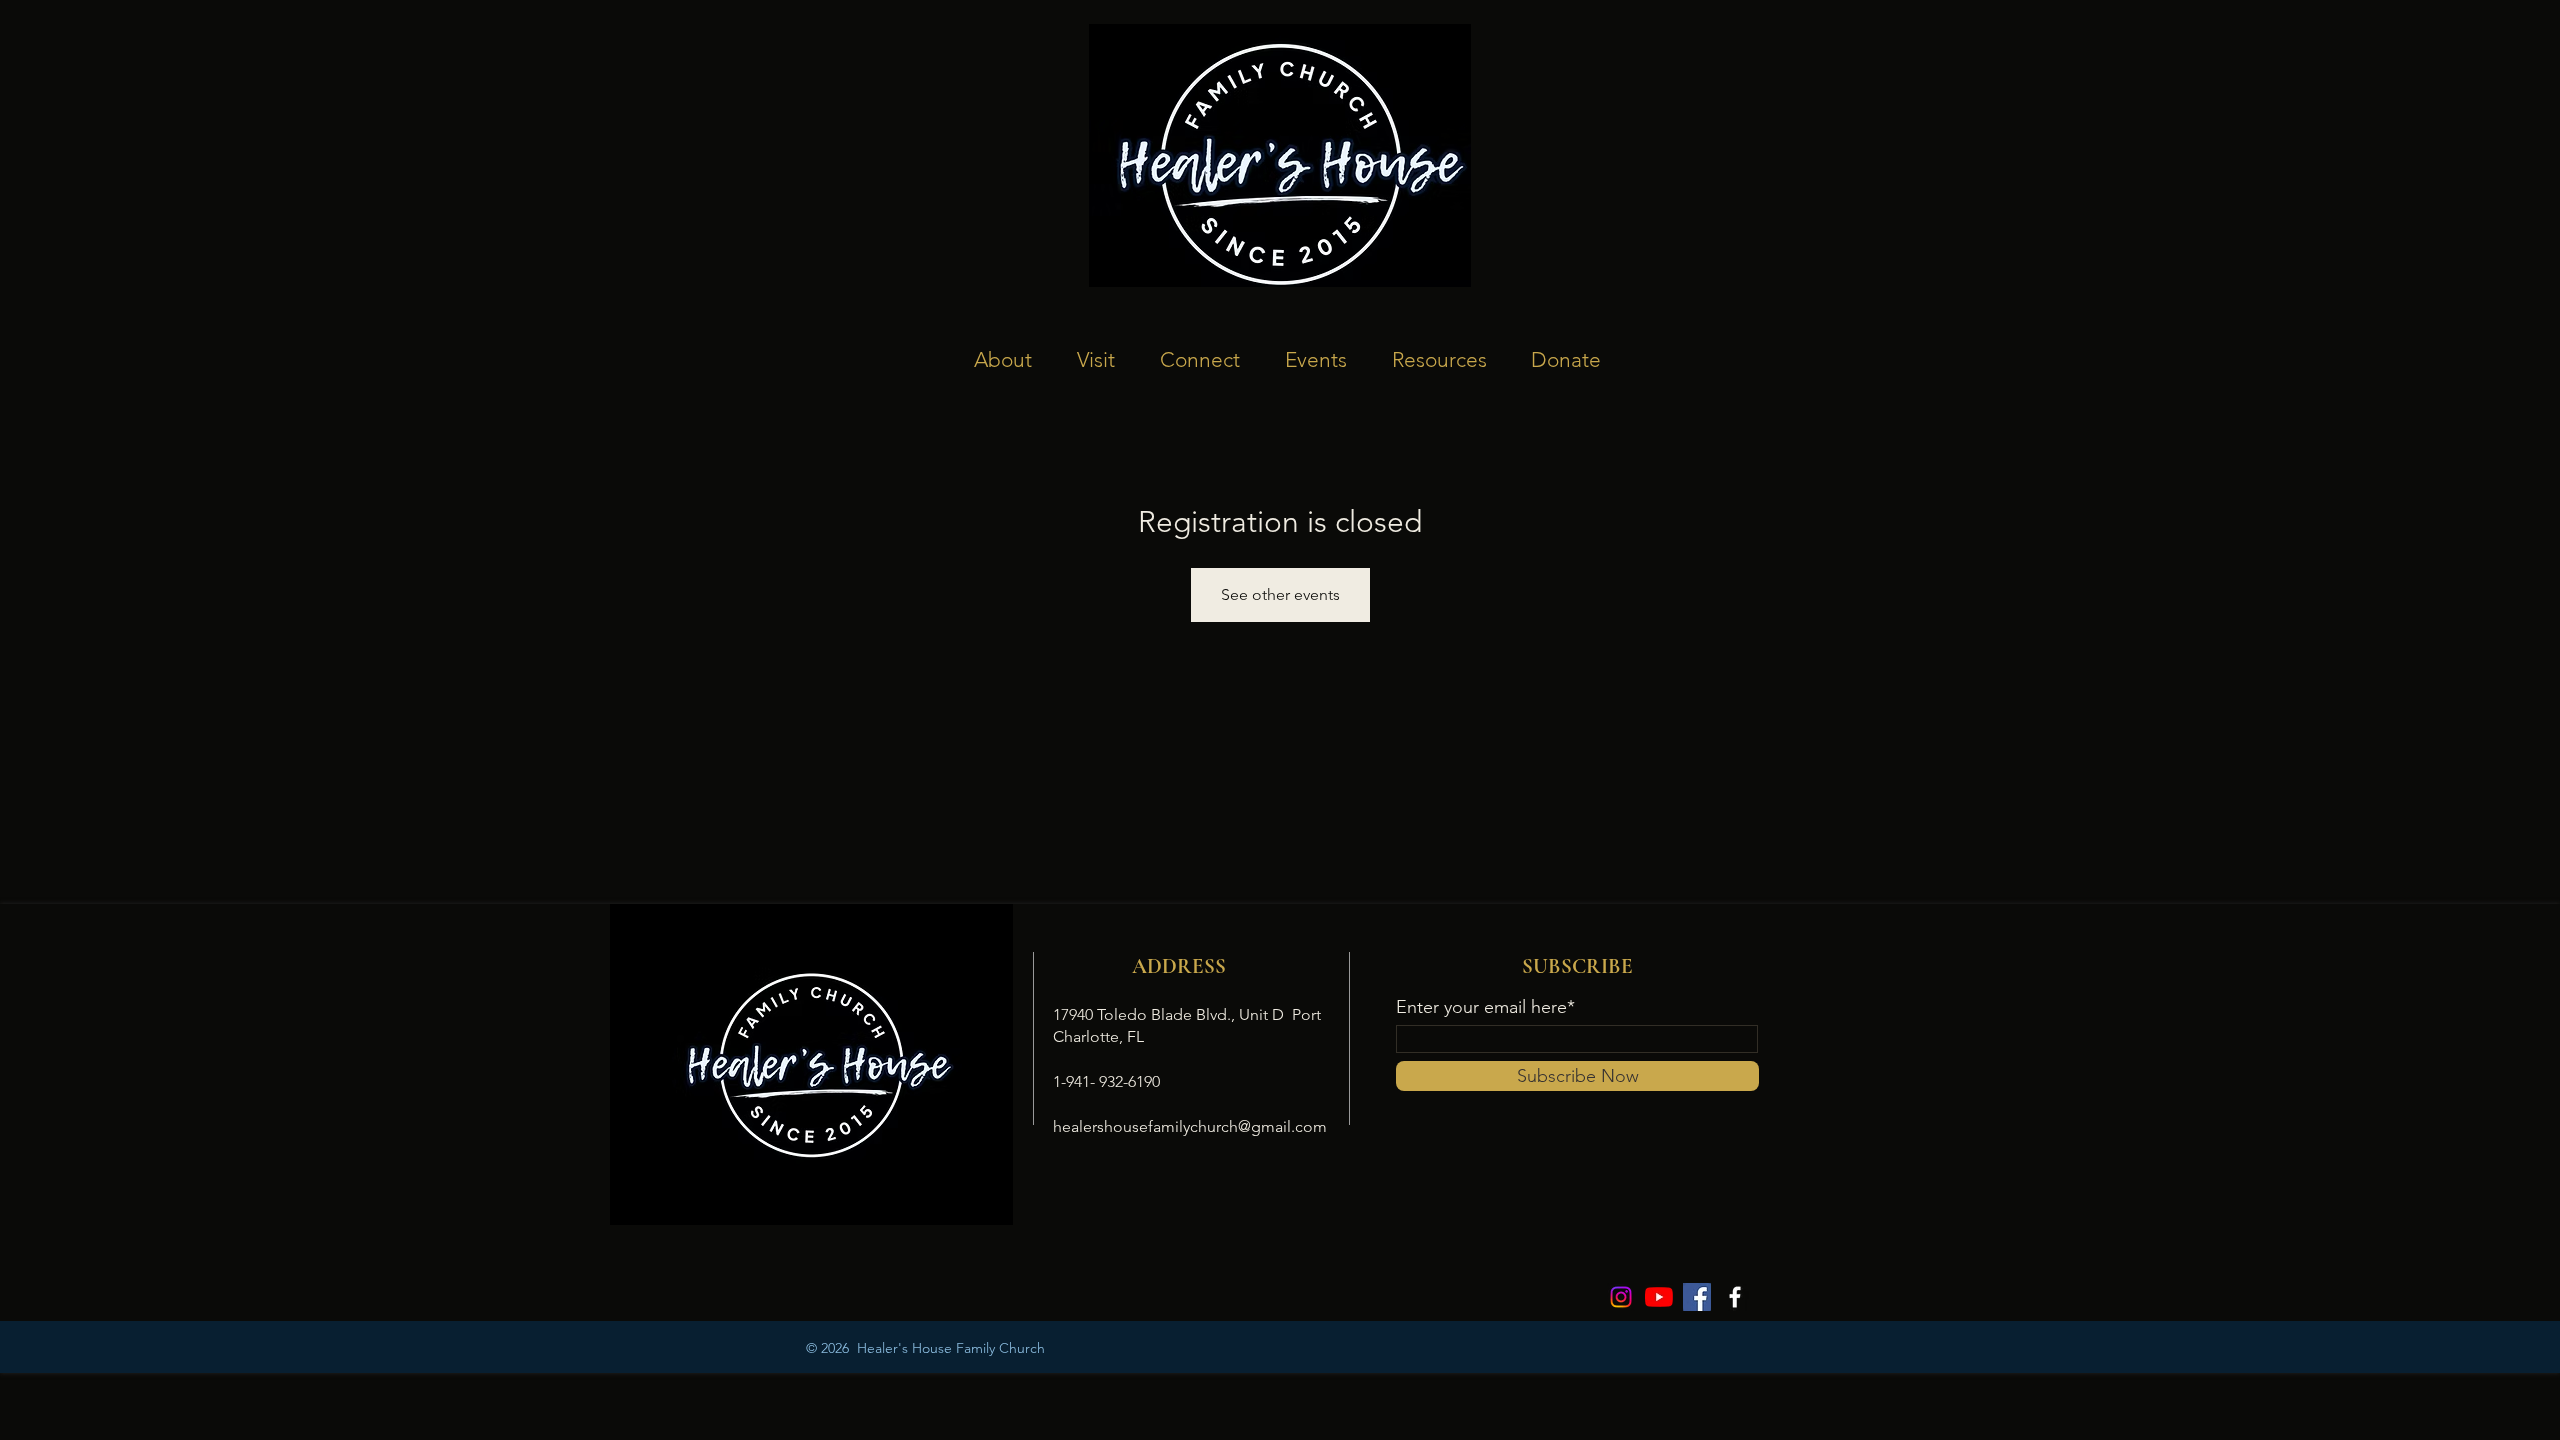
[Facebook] (1697, 1297)
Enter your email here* (1485, 1007)
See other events (1280, 594)
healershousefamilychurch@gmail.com (1190, 1126)
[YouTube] (1659, 1297)
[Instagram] (1621, 1297)
